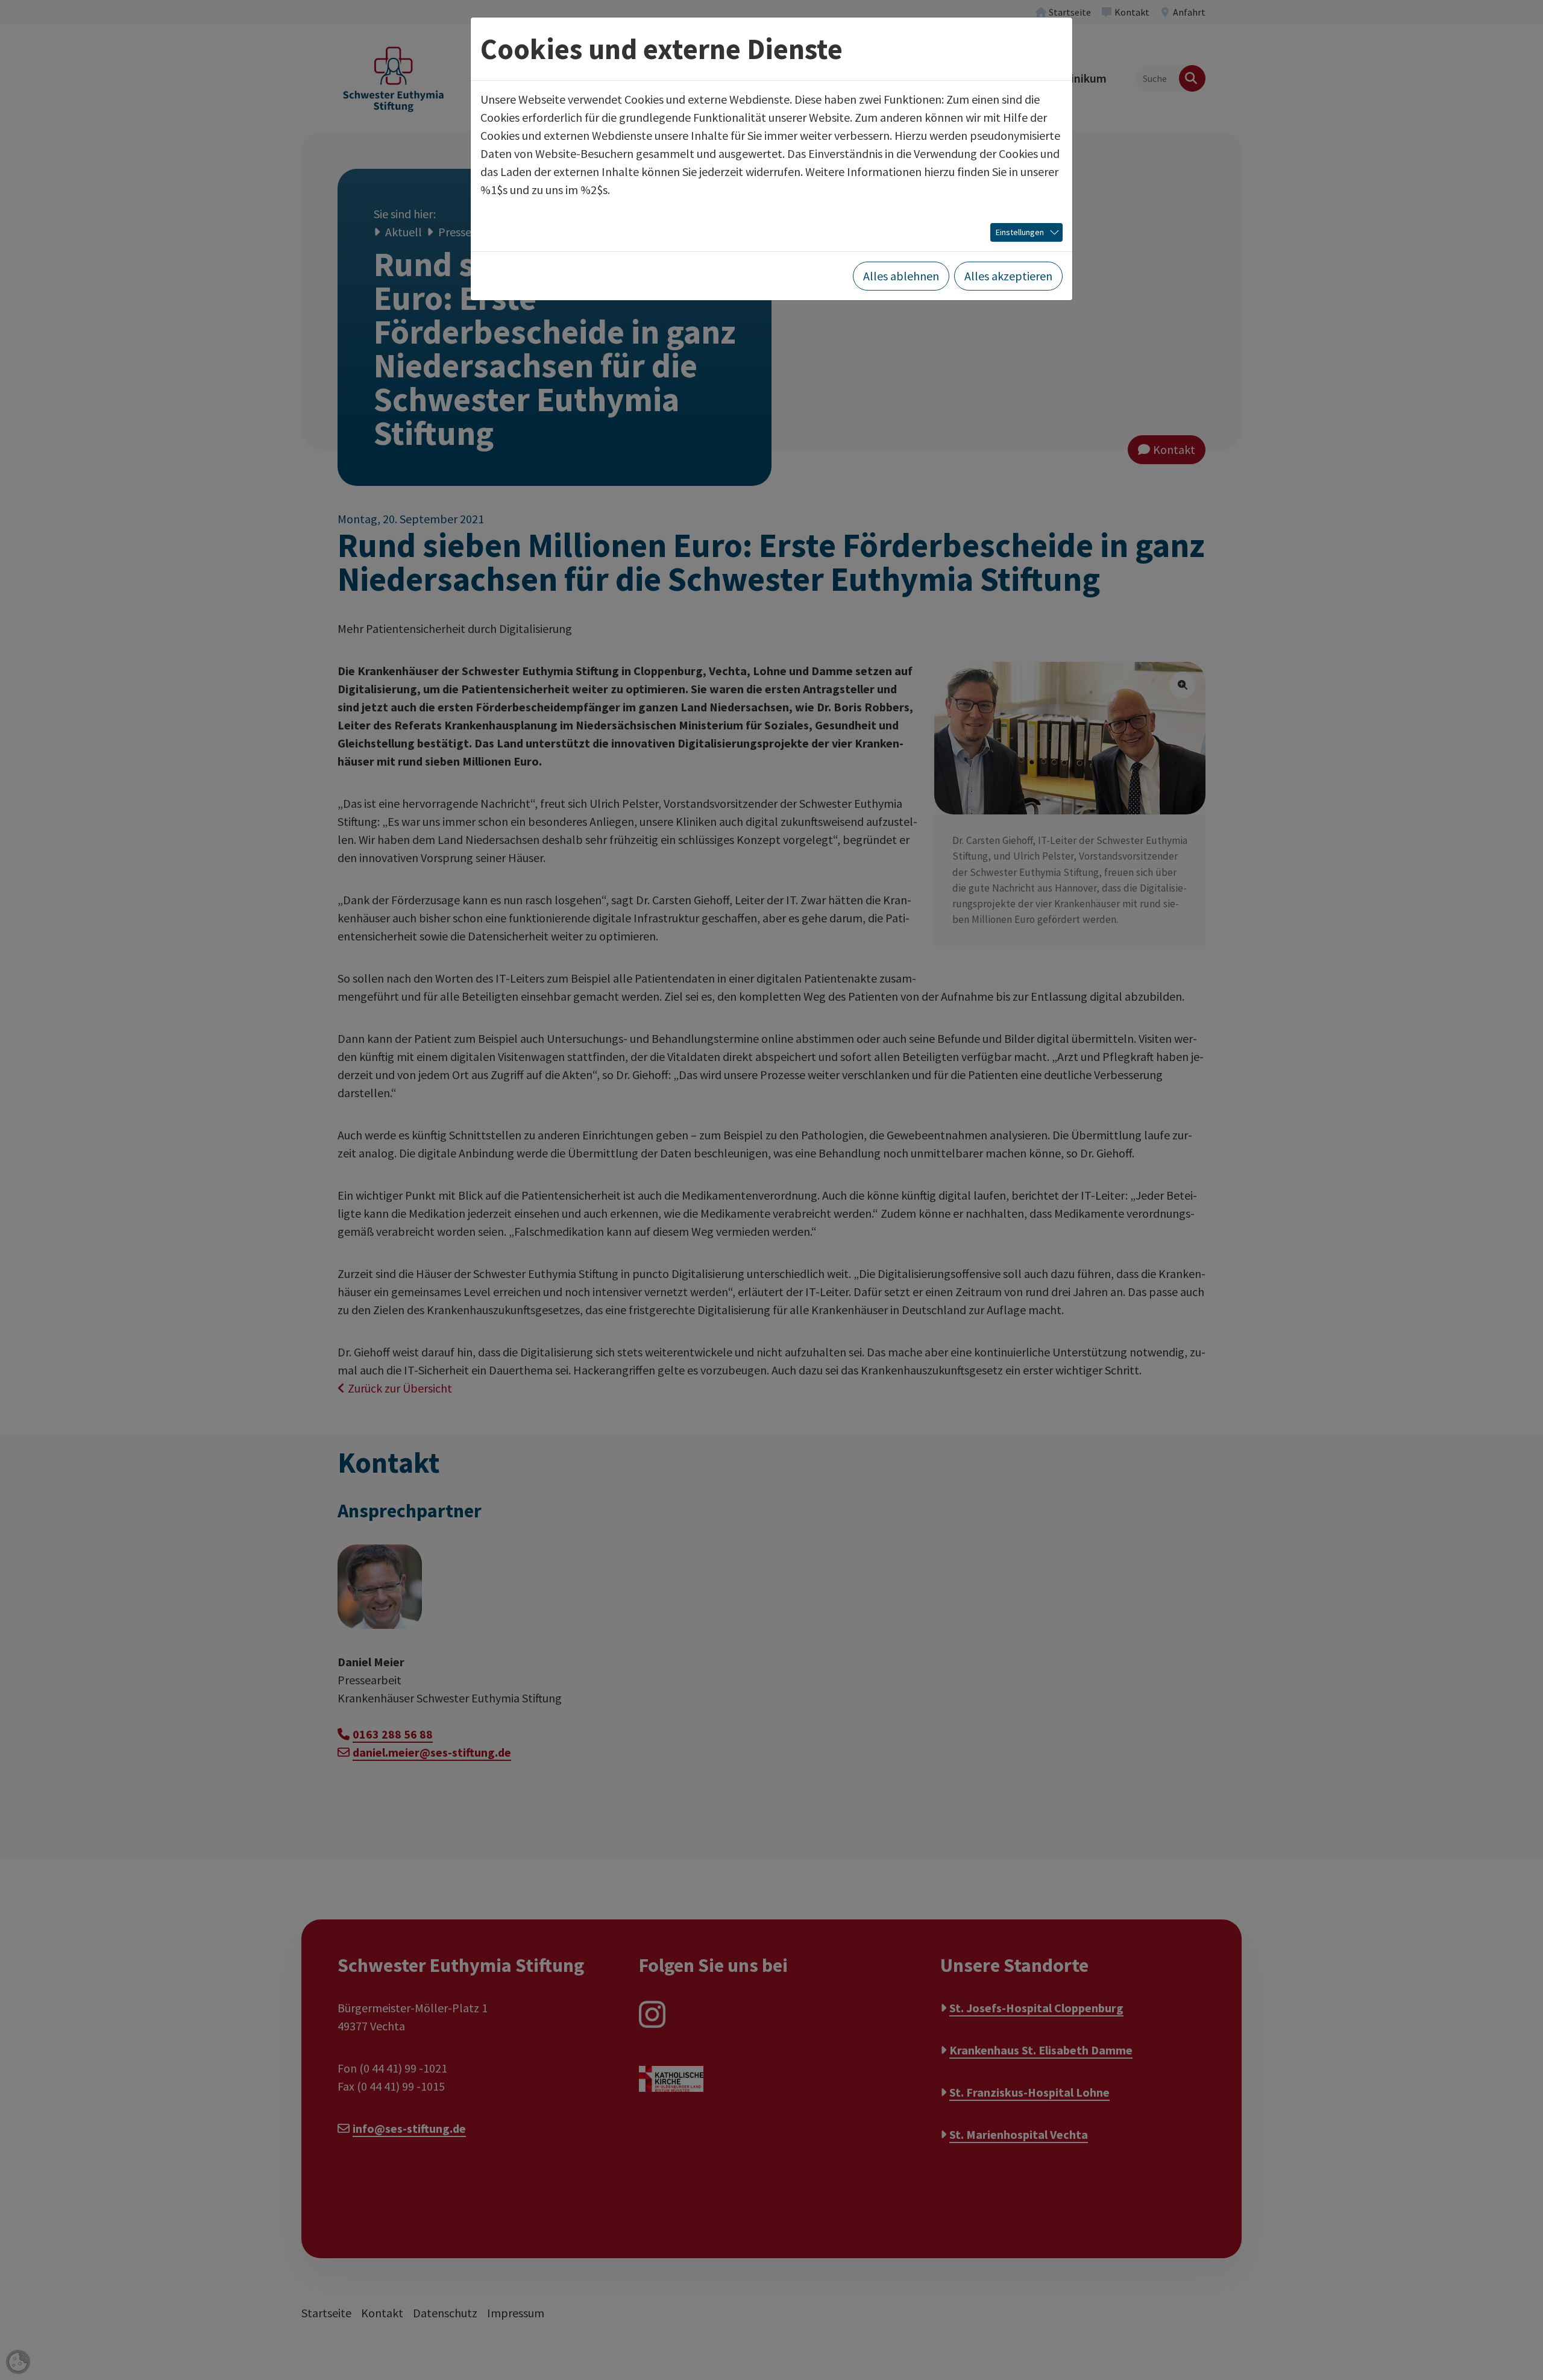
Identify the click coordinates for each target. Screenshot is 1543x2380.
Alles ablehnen (901, 276)
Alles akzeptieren (1008, 276)
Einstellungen (1020, 232)
